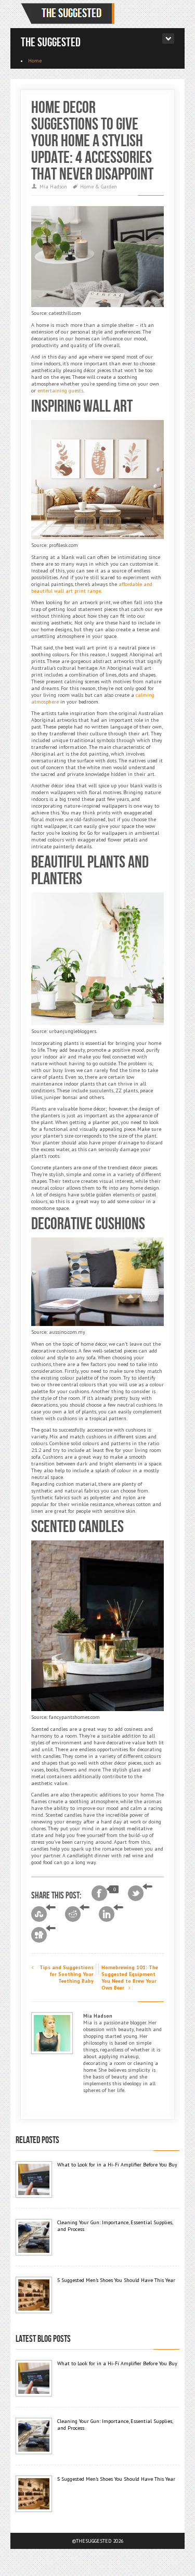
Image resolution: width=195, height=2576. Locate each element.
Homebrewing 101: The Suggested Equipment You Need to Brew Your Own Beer (130, 1978)
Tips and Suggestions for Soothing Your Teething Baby (66, 1974)
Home (35, 61)
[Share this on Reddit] (77, 1914)
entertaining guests (60, 391)
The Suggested (51, 42)
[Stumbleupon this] (43, 1914)
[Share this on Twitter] (140, 1893)
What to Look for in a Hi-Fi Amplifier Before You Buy (117, 2165)
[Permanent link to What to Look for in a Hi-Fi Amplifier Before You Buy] (34, 2179)
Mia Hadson (53, 187)
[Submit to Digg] (43, 1935)
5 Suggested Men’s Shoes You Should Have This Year (116, 2280)
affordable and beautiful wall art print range (92, 588)
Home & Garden (99, 187)
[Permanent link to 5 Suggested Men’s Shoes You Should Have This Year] (34, 2295)
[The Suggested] (70, 14)
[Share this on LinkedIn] (111, 1914)
